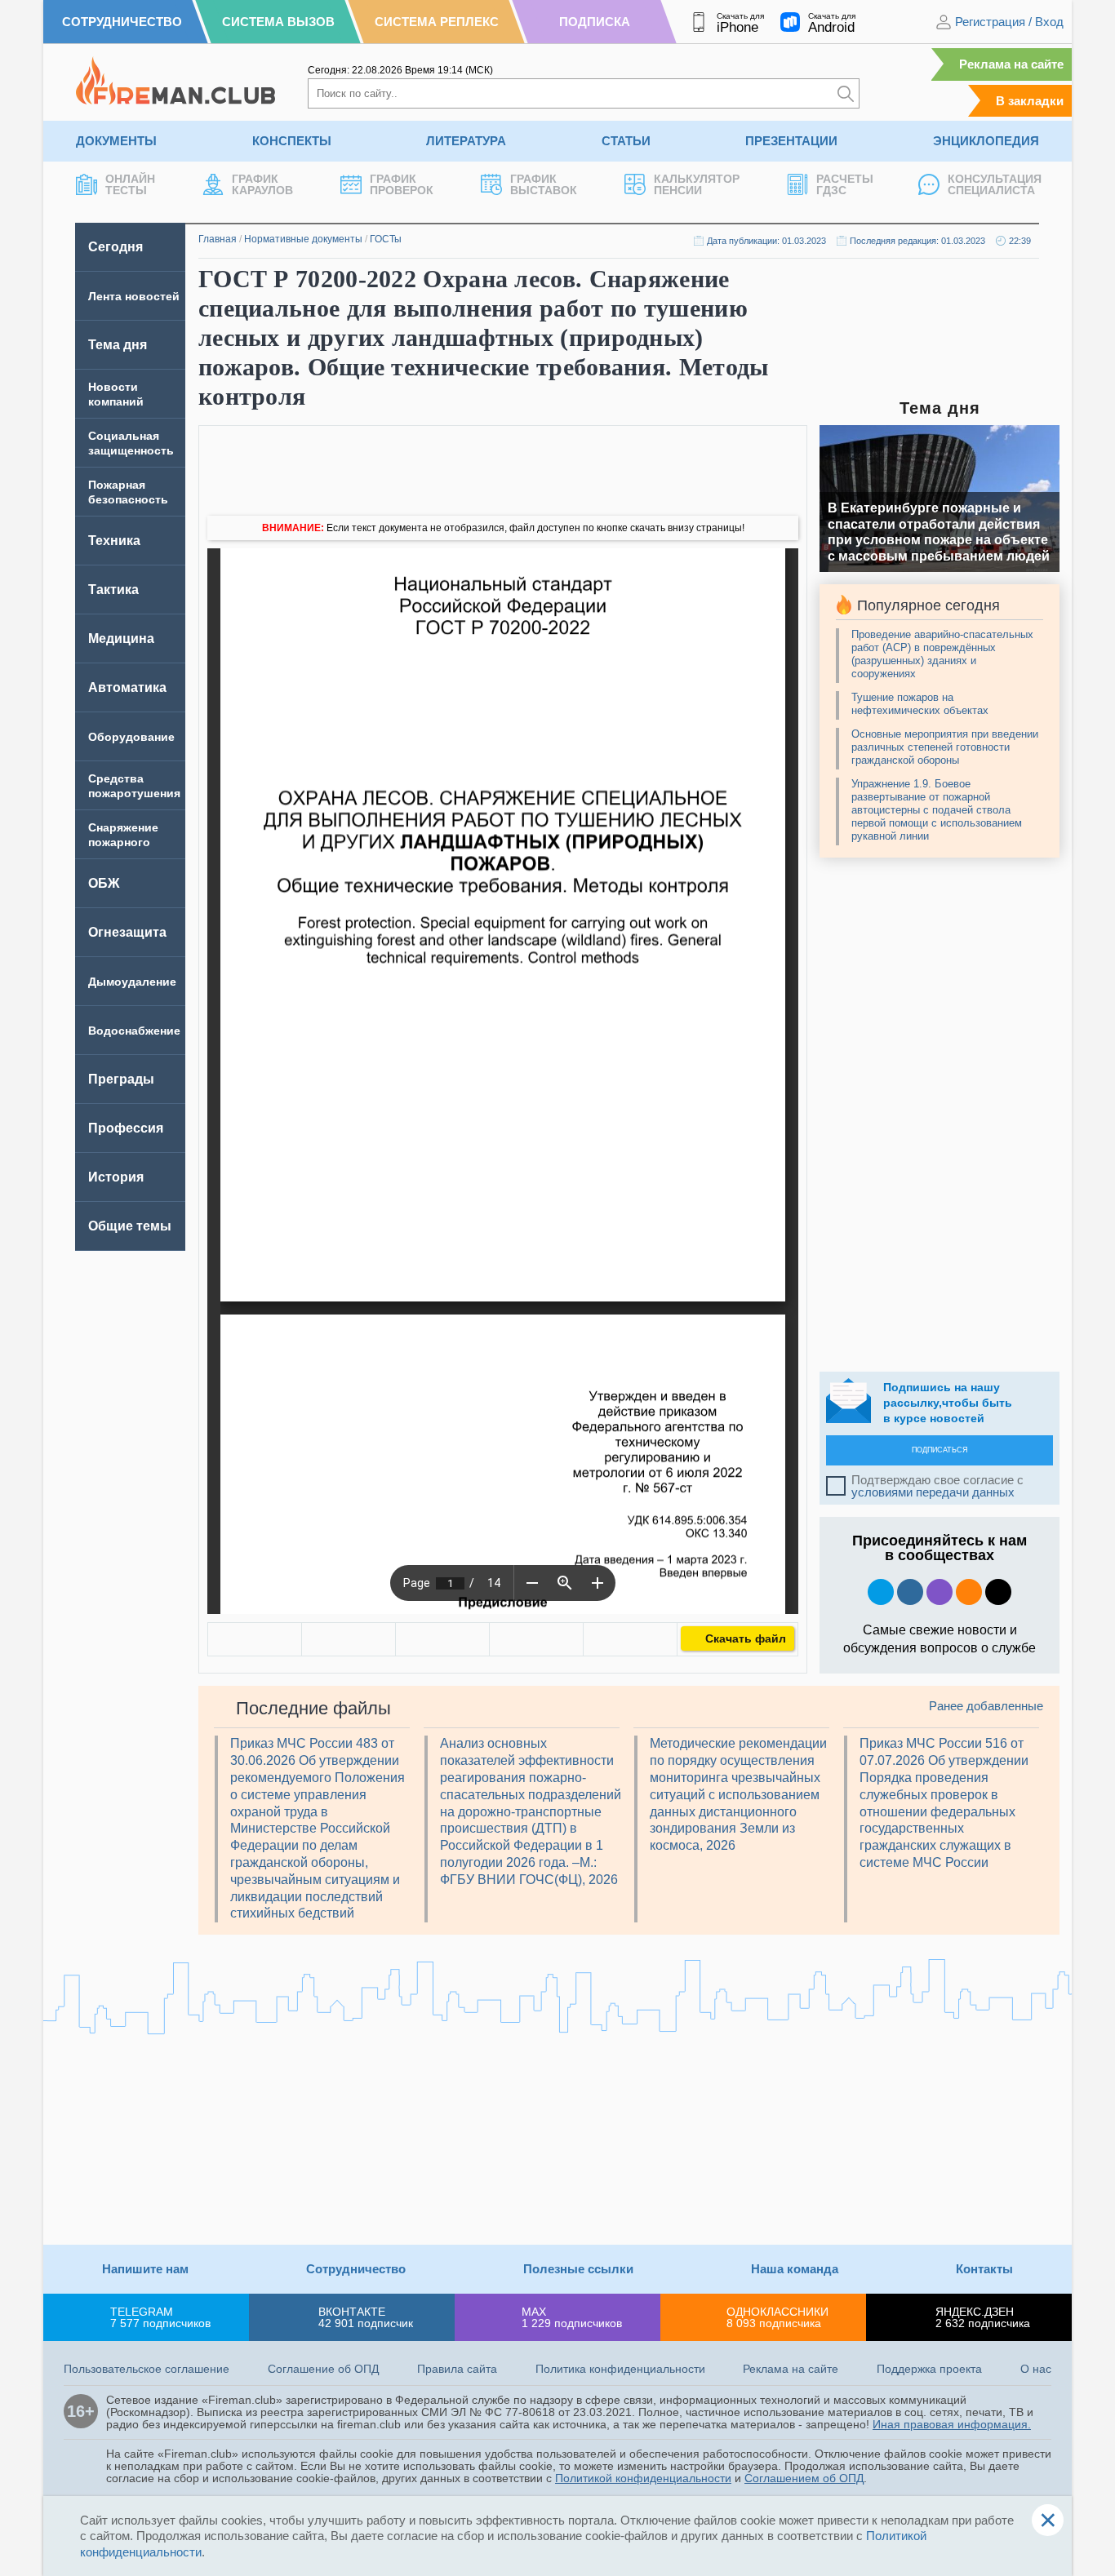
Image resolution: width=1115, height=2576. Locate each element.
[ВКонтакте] (255, 1639)
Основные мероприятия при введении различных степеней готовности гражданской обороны (945, 747)
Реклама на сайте (1011, 64)
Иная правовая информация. (952, 2424)
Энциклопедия (986, 141)
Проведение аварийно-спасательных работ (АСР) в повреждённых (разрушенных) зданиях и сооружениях (942, 654)
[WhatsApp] (442, 1639)
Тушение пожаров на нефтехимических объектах (920, 704)
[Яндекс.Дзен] (998, 1592)
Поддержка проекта (929, 2369)
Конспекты (292, 141)
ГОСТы (386, 239)
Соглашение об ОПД (323, 2369)
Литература (466, 141)
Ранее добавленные (986, 1706)
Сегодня (115, 247)
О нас (1036, 2369)
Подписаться (940, 1450)
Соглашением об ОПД (804, 2478)
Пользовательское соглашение (147, 2369)
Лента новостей (134, 296)
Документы (116, 141)
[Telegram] (536, 1639)
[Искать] (846, 93)
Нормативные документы (303, 239)
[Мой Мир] (630, 1639)
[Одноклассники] (349, 1639)
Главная (218, 239)
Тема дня (118, 345)
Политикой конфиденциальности (643, 2478)
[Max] (940, 1592)
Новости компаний (116, 394)
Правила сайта (457, 2369)
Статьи (626, 141)
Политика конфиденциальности (620, 2369)
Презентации (791, 141)
